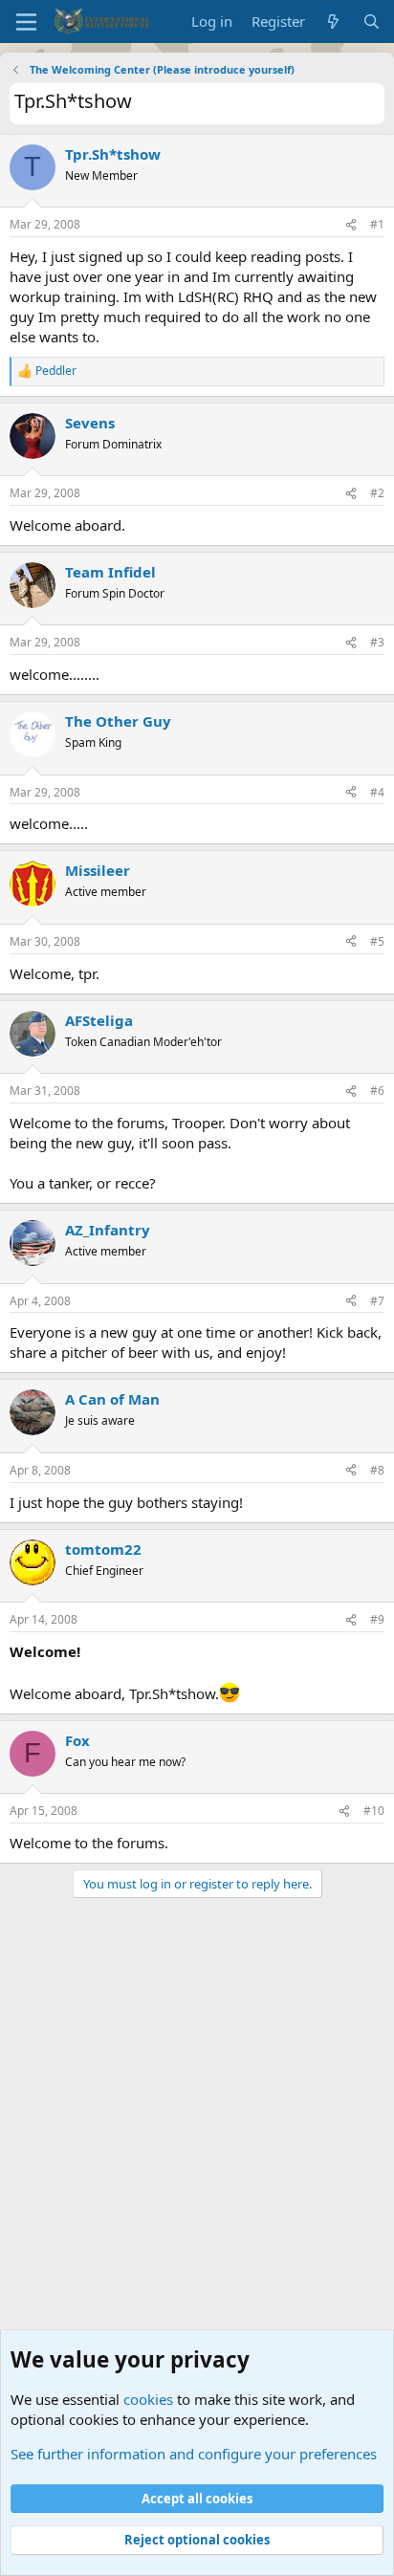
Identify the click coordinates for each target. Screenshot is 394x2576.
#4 (377, 792)
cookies (148, 2399)
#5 (377, 941)
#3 (377, 642)
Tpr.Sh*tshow (113, 154)
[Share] (351, 225)
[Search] (372, 22)
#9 (377, 1619)
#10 (374, 1811)
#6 (377, 1091)
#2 (377, 493)
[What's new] (333, 22)
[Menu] (26, 22)
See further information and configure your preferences (194, 2454)
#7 (377, 1301)
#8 (377, 1470)
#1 (377, 224)
